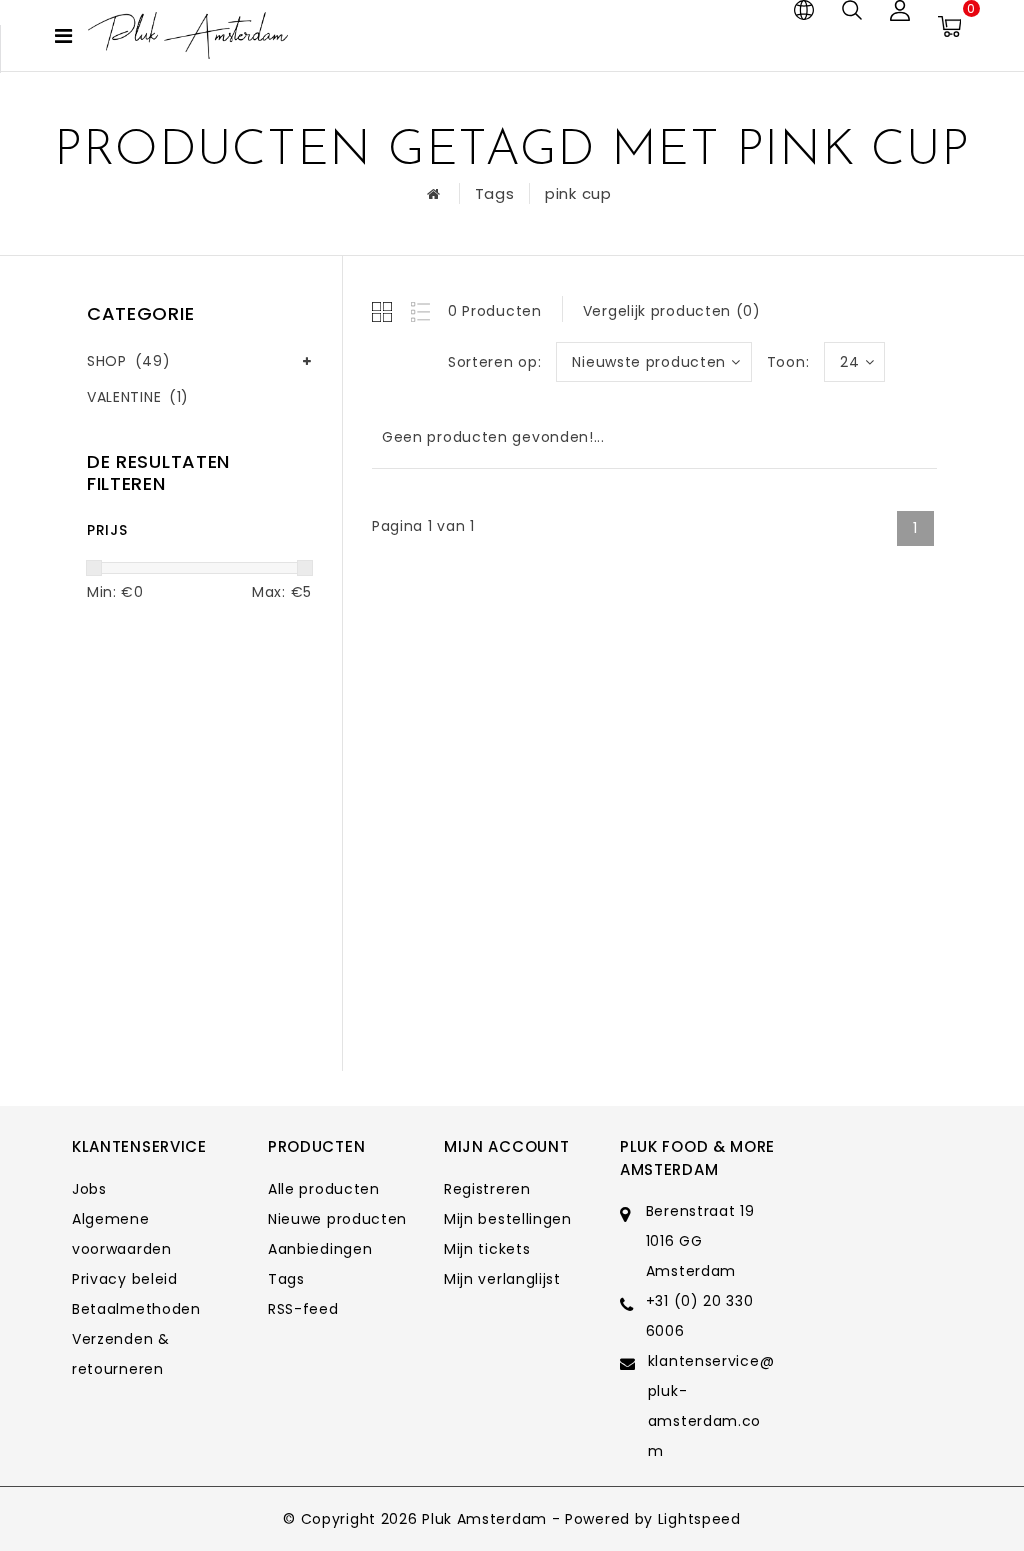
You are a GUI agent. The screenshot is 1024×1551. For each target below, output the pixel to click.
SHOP (128, 361)
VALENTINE (138, 397)
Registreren (487, 1189)
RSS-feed (303, 1309)
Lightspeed (699, 1519)
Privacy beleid (125, 1279)
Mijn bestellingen (508, 1219)
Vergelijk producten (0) (672, 311)
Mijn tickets (487, 1249)
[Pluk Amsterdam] (188, 35)
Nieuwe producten (337, 1219)
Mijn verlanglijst (502, 1279)
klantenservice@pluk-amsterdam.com (711, 1406)
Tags (495, 193)
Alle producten (324, 1189)
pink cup (578, 193)
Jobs (89, 1189)
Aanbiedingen (320, 1249)
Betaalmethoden (136, 1309)
